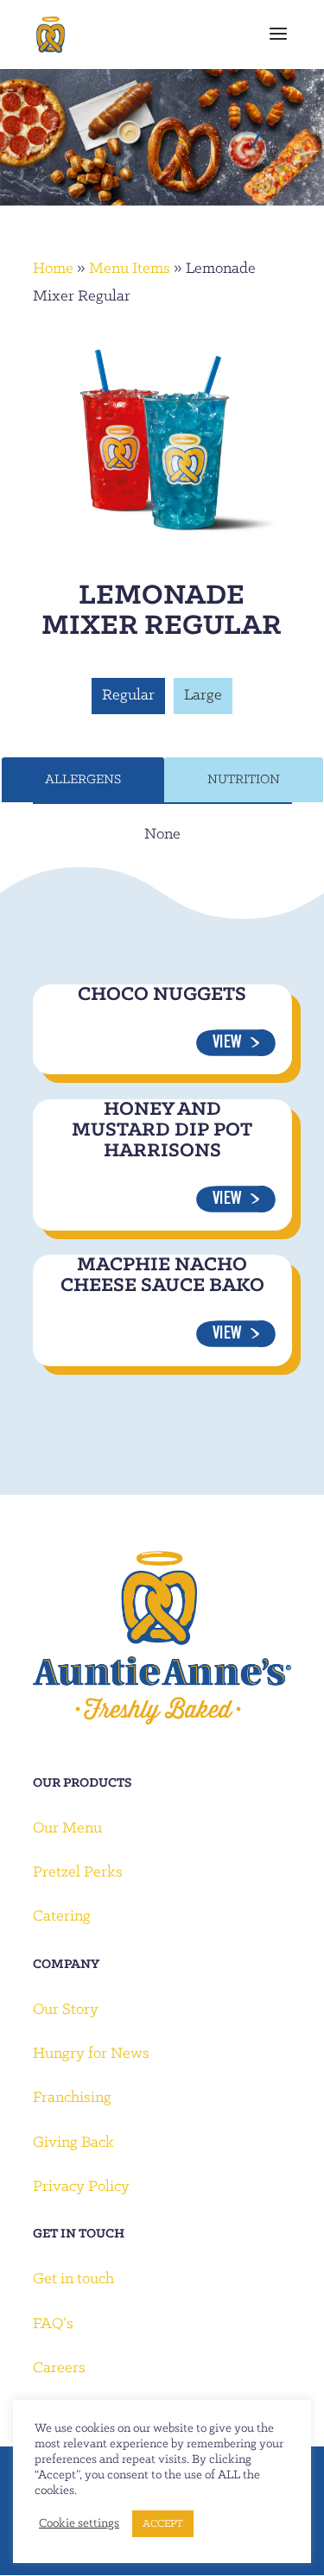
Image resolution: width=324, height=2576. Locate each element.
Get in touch (73, 2279)
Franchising (72, 2098)
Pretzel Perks (78, 1873)
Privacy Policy (81, 2187)
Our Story (66, 2010)
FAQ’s (53, 2324)
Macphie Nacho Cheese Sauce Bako (162, 1275)
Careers (59, 2368)
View (227, 1044)
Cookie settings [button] (79, 2524)
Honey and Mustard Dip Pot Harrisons (162, 1130)
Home (53, 269)
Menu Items (130, 269)
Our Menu (67, 1829)
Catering (62, 1917)
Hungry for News (91, 2054)
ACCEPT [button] (163, 2524)
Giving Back (73, 2143)
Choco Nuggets (162, 995)
